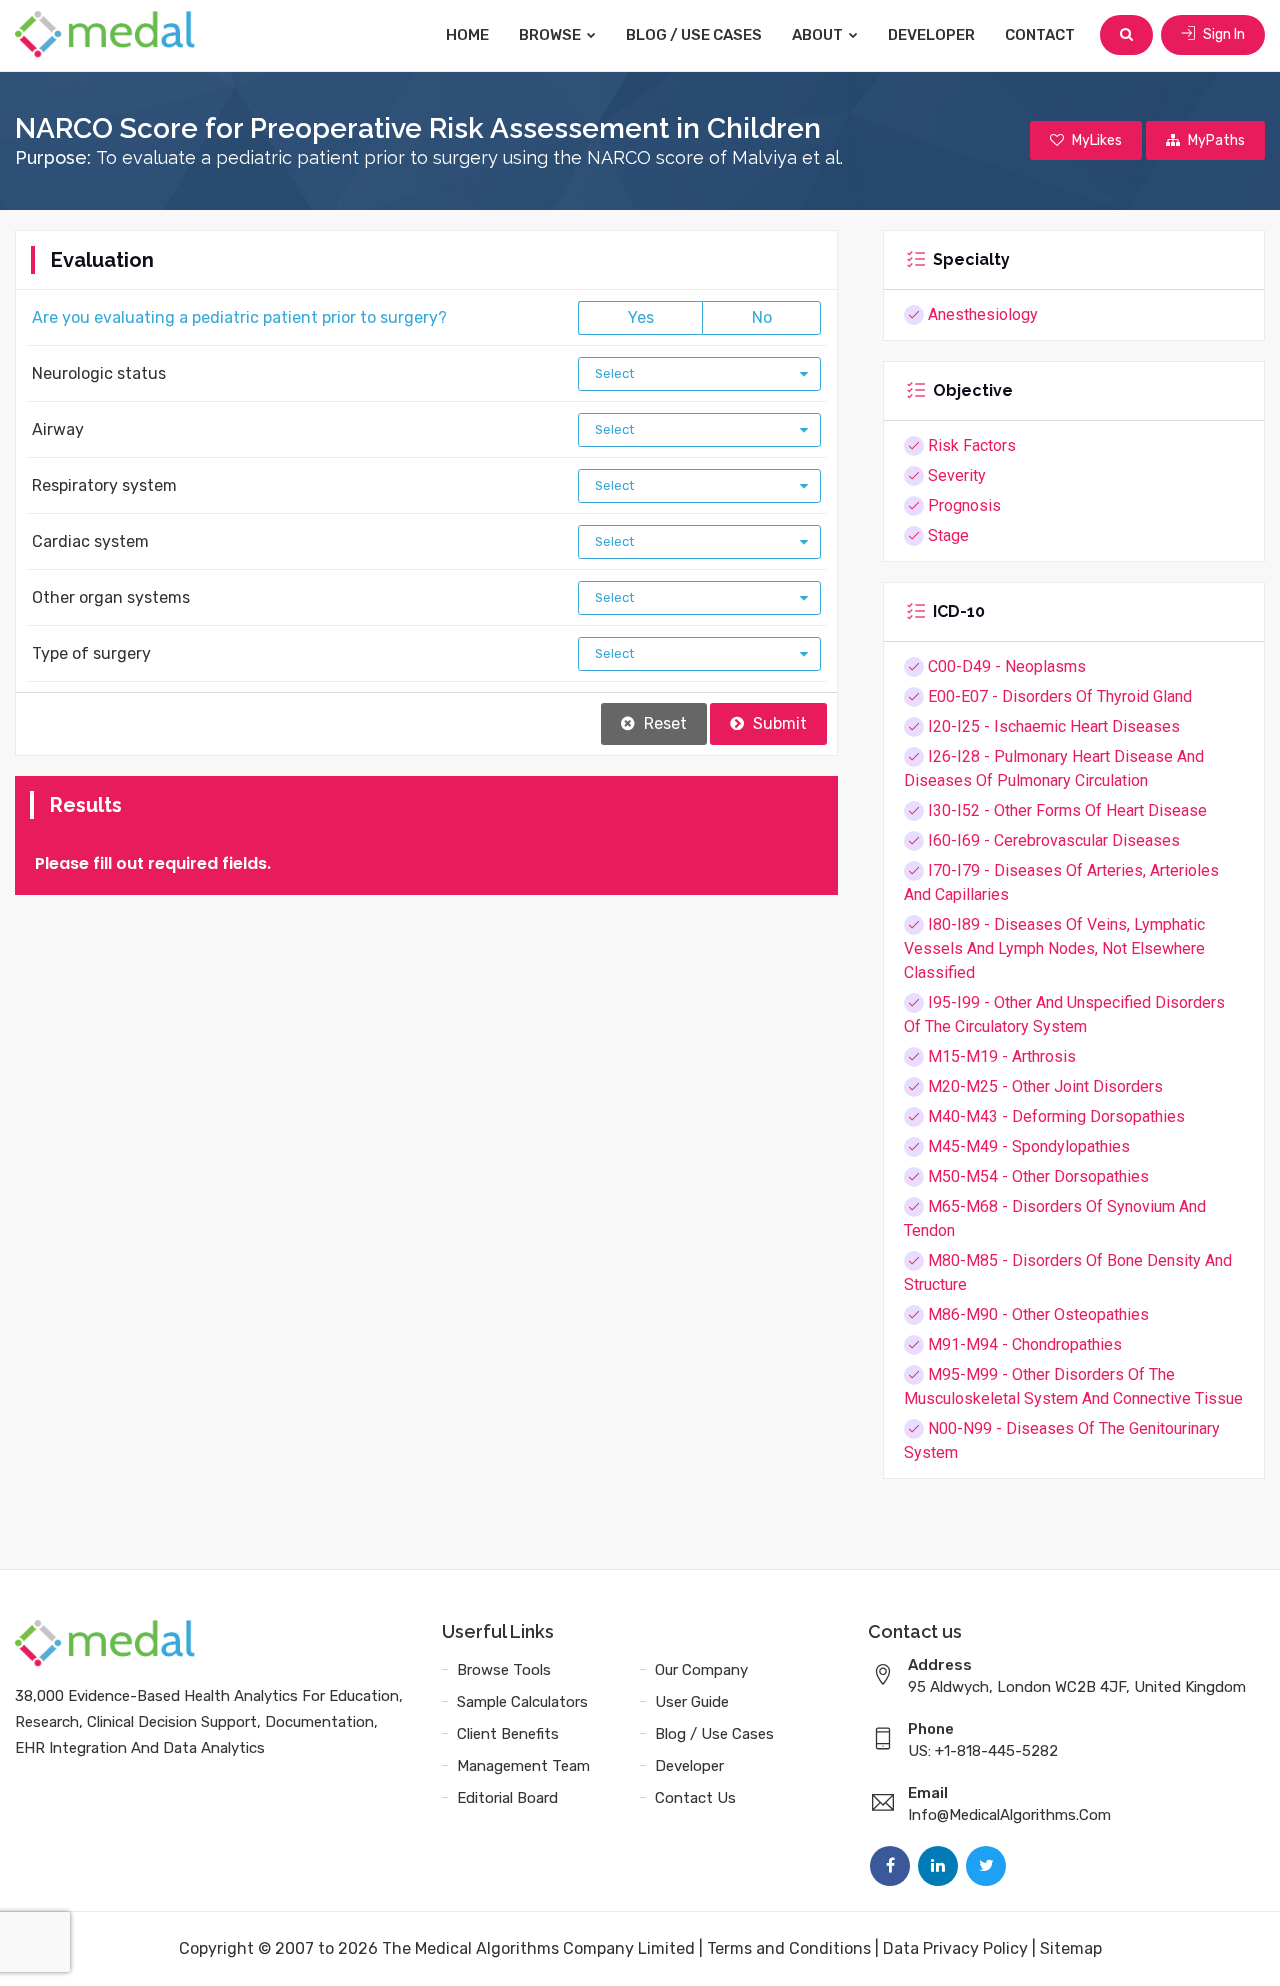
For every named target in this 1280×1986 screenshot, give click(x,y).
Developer (931, 35)
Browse (551, 35)
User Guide (692, 1702)
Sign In (1222, 34)
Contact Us (695, 1798)
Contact (1040, 35)
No (762, 317)
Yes (641, 317)
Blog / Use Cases (694, 35)
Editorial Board (507, 1798)
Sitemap (1071, 1948)
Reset (663, 723)
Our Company (701, 1670)
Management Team (523, 1766)
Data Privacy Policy (955, 1948)
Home (467, 35)
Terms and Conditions (789, 1948)
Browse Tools (504, 1670)
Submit (778, 723)
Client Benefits (508, 1734)
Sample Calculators (522, 1702)
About (819, 35)
